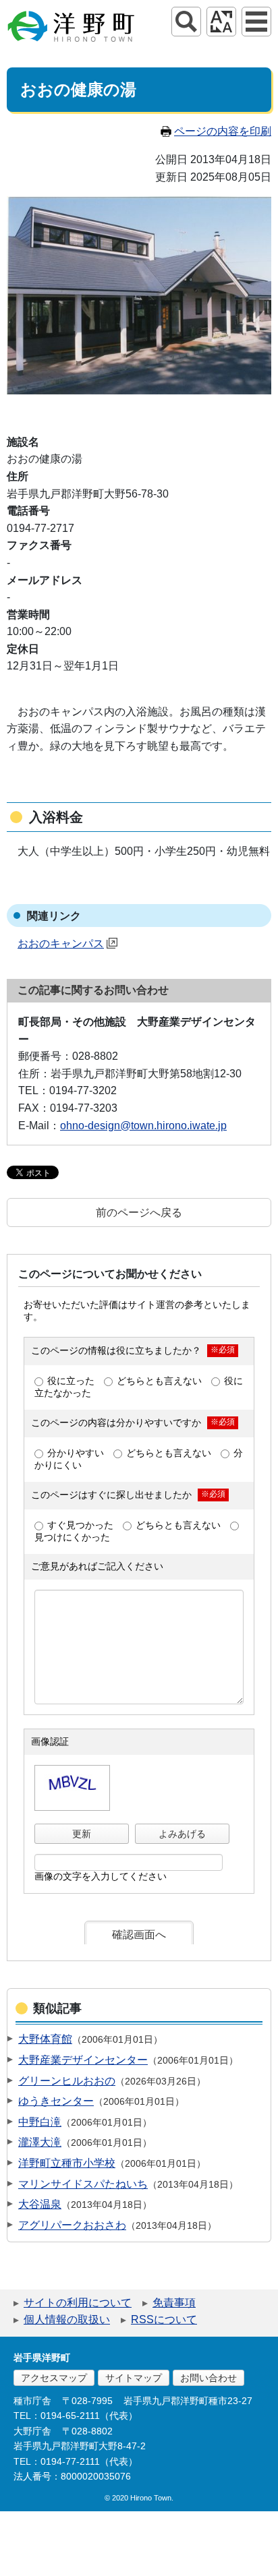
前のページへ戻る (139, 1212)
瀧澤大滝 (40, 2142)
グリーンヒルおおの (67, 2081)
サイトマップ (134, 2378)
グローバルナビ (256, 22)
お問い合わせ (208, 2378)
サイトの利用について (78, 2303)
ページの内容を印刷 (223, 131)
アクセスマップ (54, 2378)
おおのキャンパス (61, 943)
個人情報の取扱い (67, 2319)
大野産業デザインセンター (83, 2060)
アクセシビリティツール (221, 22)
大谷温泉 (40, 2204)
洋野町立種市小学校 (67, 2163)
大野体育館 (45, 2039)
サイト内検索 (186, 22)
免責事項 (174, 2303)
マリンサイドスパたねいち (83, 2184)
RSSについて (164, 2319)
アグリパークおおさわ (72, 2225)
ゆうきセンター (56, 2101)
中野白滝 (40, 2122)
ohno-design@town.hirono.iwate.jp (143, 1126)
